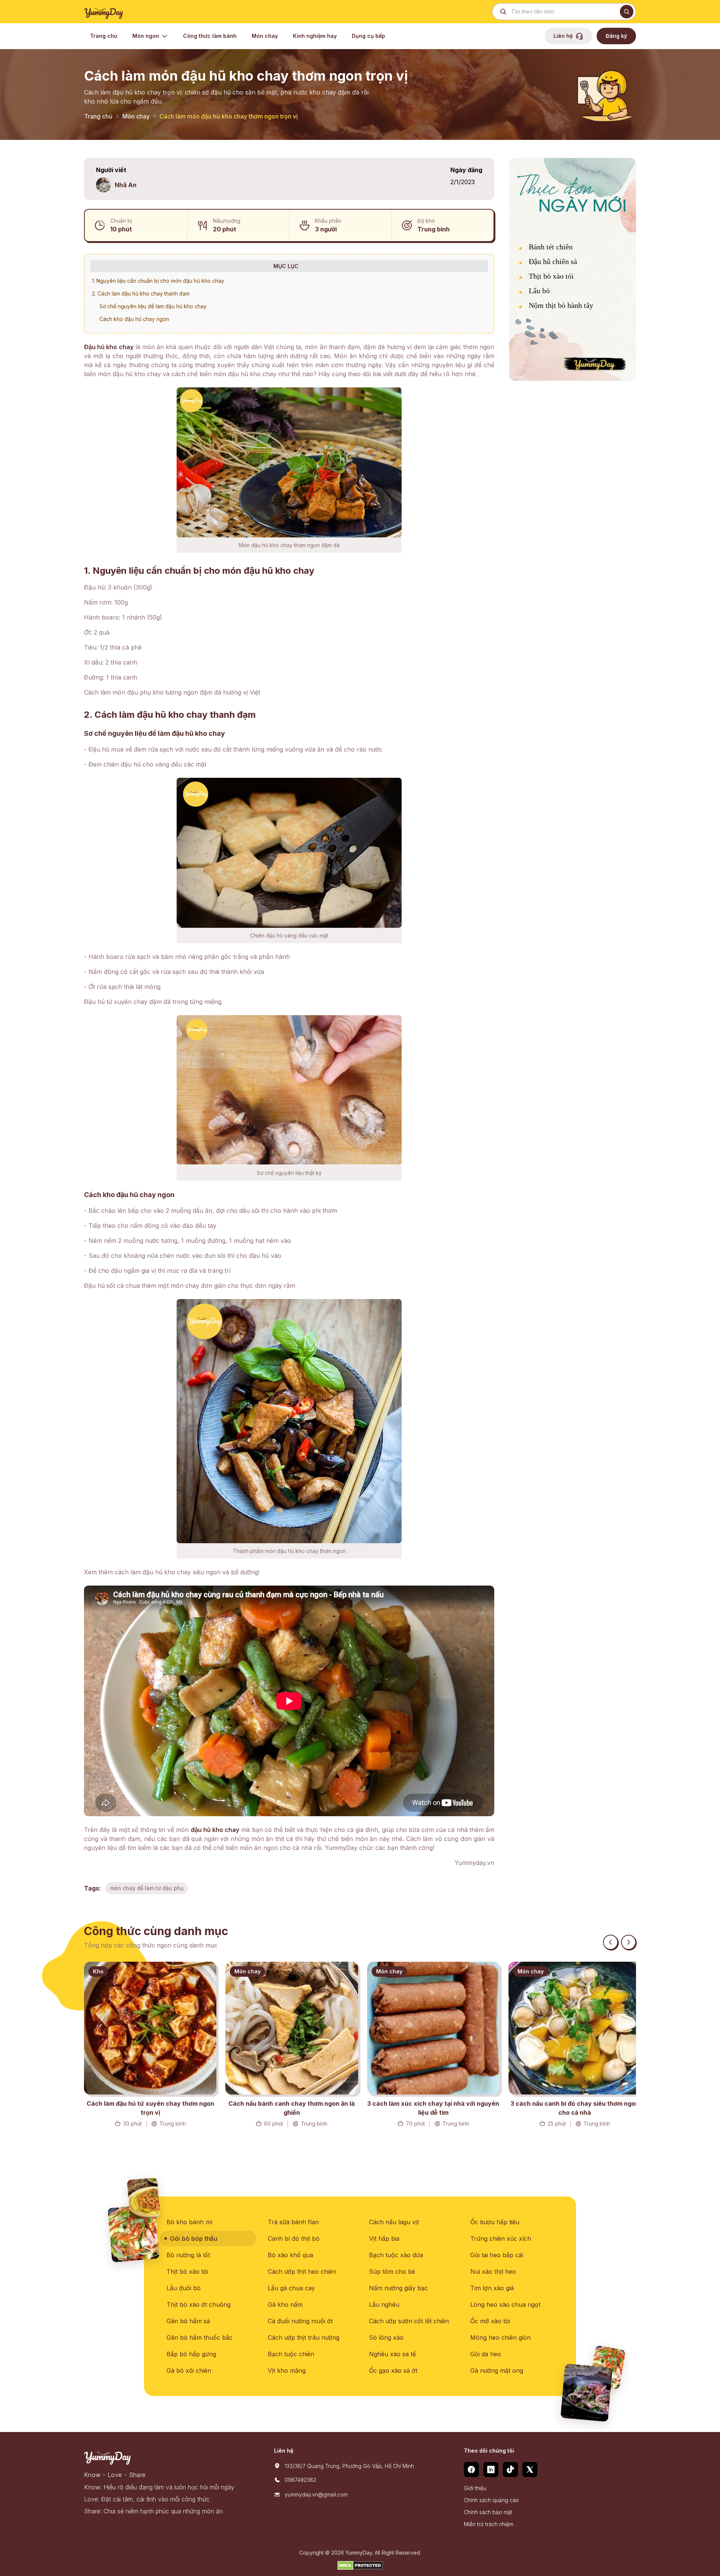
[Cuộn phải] (628, 1942)
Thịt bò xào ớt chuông (199, 2304)
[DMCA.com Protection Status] (360, 2565)
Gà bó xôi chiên (189, 2370)
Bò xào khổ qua (290, 2255)
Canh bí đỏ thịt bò (294, 2238)
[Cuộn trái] (610, 1942)
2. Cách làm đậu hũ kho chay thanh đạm (141, 293)
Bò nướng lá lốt (188, 2255)
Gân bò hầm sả (188, 2321)
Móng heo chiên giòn (500, 2337)
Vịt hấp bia (384, 2238)
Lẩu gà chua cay (291, 2288)
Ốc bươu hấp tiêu (495, 2222)
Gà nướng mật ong (497, 2370)
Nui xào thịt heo (493, 2271)
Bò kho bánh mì (189, 2222)
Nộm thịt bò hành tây (561, 305)
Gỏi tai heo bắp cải (497, 2255)
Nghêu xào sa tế (392, 2354)
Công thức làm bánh (210, 36)
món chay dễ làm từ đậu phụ (147, 1888)
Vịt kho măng (287, 2370)
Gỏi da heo (486, 2354)
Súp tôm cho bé (392, 2271)
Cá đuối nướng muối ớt (300, 2321)
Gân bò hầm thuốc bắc (199, 2337)
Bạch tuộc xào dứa (396, 2255)
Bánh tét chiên (551, 247)
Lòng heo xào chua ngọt (505, 2304)
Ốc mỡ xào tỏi (490, 2321)
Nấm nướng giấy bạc (398, 2288)
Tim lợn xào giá (492, 2288)
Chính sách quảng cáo (491, 2500)
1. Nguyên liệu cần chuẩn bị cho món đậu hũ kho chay (158, 281)
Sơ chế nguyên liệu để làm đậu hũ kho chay (153, 306)
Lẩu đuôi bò (184, 2288)
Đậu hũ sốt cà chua (112, 1286)
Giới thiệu (475, 2488)
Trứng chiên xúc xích (501, 2238)
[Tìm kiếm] (627, 12)
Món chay (265, 36)
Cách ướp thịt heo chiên (302, 2271)
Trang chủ (104, 36)
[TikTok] (510, 2469)
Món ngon (146, 36)
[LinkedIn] (491, 2469)
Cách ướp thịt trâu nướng (304, 2337)
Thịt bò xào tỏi (551, 276)
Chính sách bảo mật (488, 2512)
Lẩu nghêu (384, 2304)
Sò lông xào (386, 2337)
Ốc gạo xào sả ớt (393, 2370)
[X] (530, 2469)
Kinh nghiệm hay (315, 36)
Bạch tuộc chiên (291, 2354)
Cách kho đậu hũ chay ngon (134, 319)
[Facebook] (471, 2469)
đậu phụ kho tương (154, 692)
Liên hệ (563, 36)
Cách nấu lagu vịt (394, 2222)
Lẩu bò (539, 291)
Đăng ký (616, 36)
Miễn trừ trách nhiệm (489, 2524)
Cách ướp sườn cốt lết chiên (409, 2321)
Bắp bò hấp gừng (191, 2354)
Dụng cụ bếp (368, 36)
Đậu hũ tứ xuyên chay (116, 1002)
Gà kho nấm (285, 2304)
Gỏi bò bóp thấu (193, 2238)
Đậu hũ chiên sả (553, 261)
